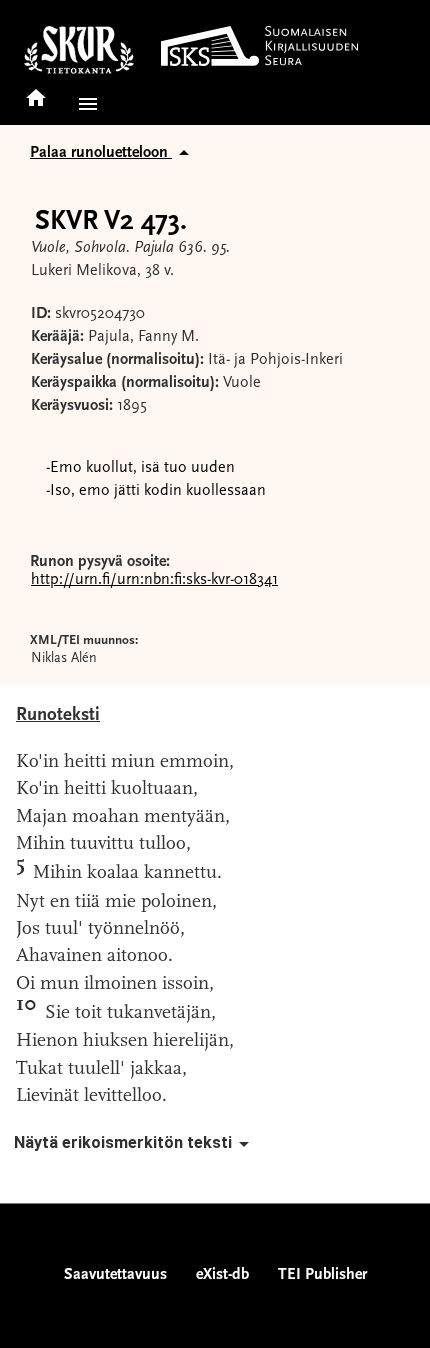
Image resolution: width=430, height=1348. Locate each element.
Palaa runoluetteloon (101, 153)
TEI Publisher (322, 1275)
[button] (84, 104)
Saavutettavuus (115, 1275)
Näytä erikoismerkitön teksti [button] (123, 1142)
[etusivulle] (36, 91)
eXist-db (222, 1275)
